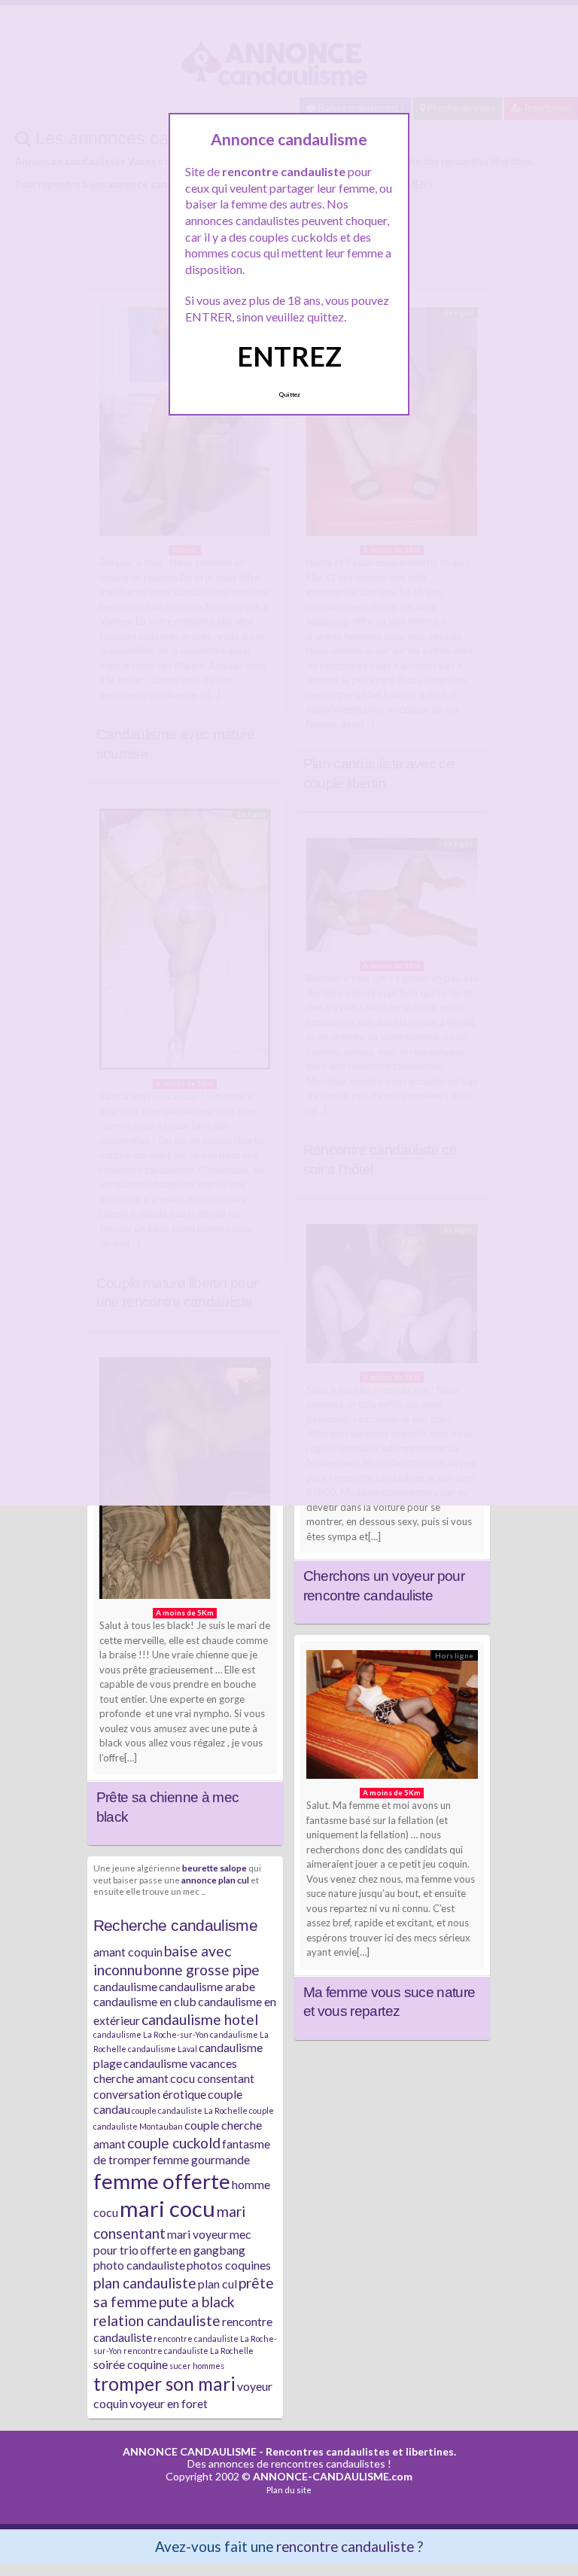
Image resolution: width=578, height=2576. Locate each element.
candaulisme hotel (200, 2019)
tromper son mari (164, 2384)
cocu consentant (212, 2078)
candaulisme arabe (207, 1986)
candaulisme (125, 1986)
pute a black (197, 2302)
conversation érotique (150, 2094)
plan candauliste (145, 2283)
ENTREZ (289, 356)
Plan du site (289, 2490)
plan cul (218, 2284)
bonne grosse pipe (202, 1970)
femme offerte (162, 2181)
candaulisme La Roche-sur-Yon (151, 2034)
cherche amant (131, 2078)
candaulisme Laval (163, 2049)
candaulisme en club (145, 2001)
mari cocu (167, 2208)
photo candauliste (139, 2265)
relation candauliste (157, 2320)
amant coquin (128, 1952)
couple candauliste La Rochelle (190, 2110)
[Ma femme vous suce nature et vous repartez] (392, 1718)
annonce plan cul (215, 1880)
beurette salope (214, 1868)
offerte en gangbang (193, 2250)
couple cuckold (174, 2143)
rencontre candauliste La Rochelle (189, 2351)
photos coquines (229, 2265)
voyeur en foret (169, 2403)
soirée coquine (131, 2364)
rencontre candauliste (345, 2546)
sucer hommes (197, 2366)
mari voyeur (198, 2234)
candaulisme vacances (180, 2063)
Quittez (289, 394)
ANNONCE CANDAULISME (190, 2451)
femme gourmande (201, 2159)
